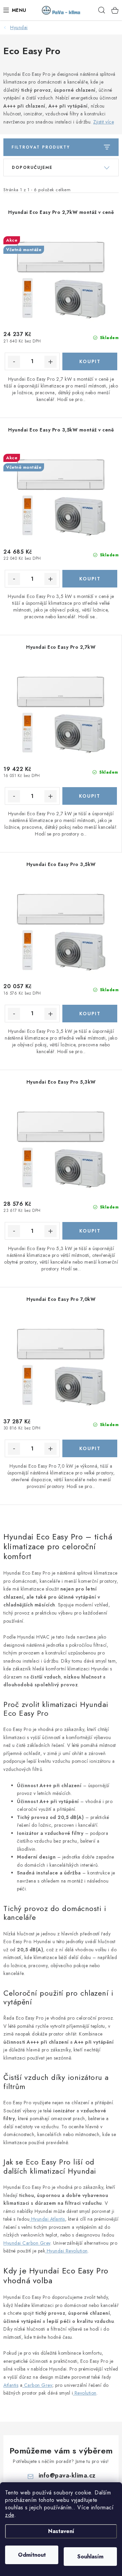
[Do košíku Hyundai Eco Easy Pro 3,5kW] (90, 1014)
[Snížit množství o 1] (14, 362)
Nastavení (61, 2531)
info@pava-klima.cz (67, 2475)
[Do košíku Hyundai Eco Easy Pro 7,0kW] (90, 1448)
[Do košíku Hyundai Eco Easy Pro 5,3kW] (90, 1231)
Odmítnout (32, 2555)
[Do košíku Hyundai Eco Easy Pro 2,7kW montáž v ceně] (90, 361)
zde (10, 2515)
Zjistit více (104, 122)
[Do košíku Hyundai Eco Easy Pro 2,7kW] (90, 796)
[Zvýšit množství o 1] (50, 362)
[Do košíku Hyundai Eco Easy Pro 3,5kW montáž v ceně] (90, 579)
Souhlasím (90, 2557)
